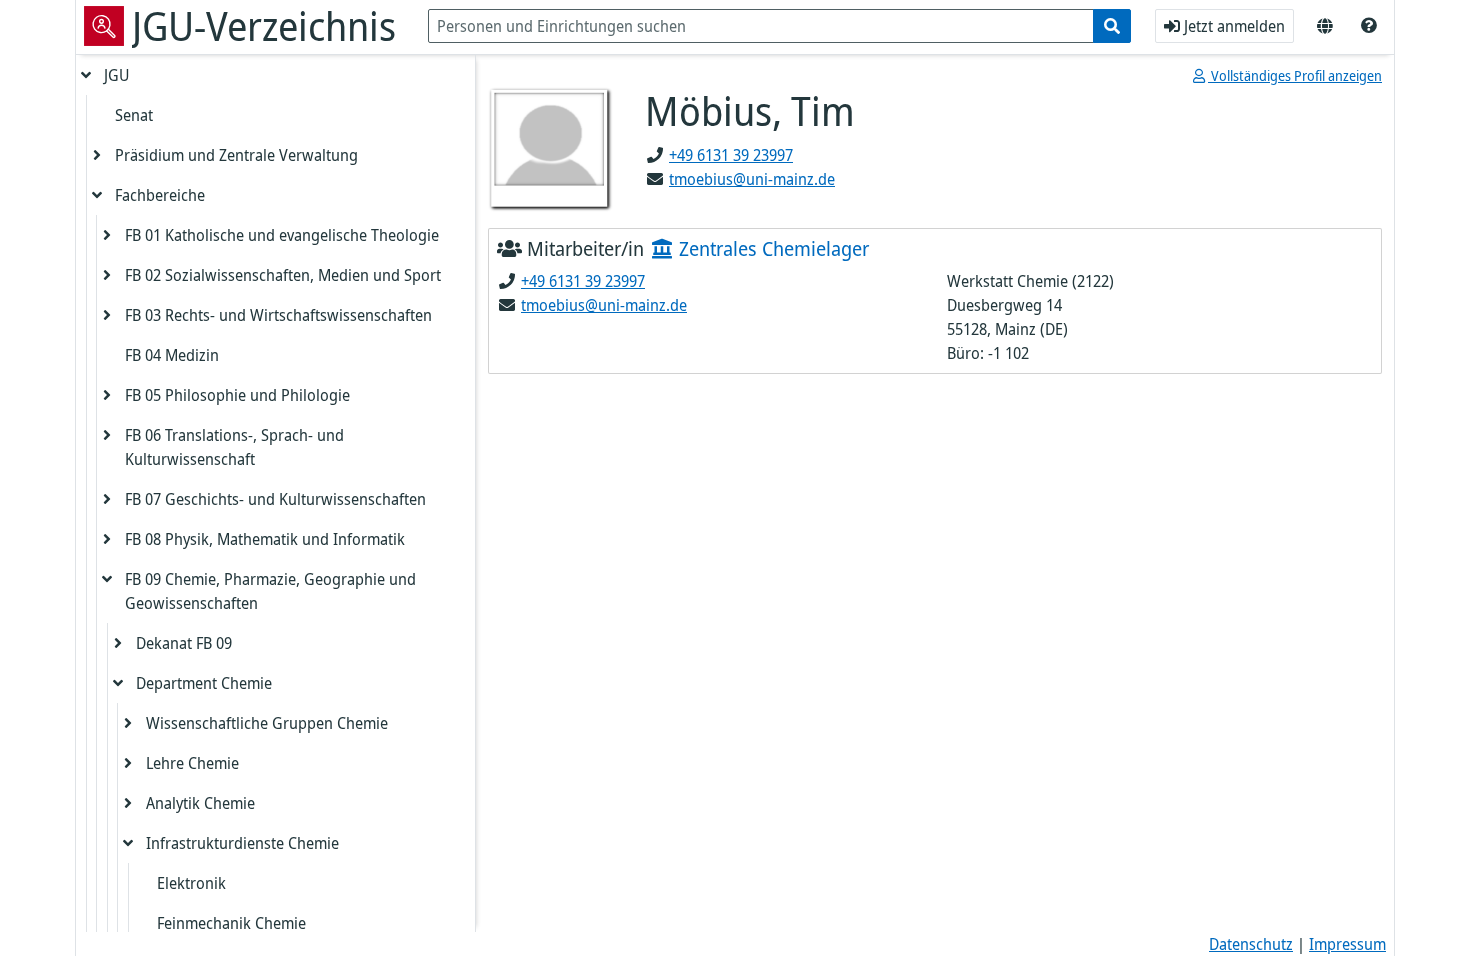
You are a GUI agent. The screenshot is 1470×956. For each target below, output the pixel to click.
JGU (116, 75)
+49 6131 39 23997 (731, 155)
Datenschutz (1251, 944)
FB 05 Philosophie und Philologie (237, 395)
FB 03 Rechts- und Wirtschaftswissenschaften (278, 315)
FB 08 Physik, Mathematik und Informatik (265, 539)
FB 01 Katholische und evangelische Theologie (282, 235)
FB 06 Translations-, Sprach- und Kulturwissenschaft (234, 447)
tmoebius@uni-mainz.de (752, 179)
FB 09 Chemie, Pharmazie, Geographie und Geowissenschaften (270, 591)
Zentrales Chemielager (771, 248)
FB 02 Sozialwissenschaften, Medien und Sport (283, 275)
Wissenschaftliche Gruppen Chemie (267, 723)
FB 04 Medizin (172, 355)
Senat (134, 115)
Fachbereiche (160, 195)
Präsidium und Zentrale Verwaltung (236, 155)
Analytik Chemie (200, 803)
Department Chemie (204, 683)
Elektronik (191, 883)
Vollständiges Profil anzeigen (1295, 75)
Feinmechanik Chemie (231, 923)
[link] (1369, 26)
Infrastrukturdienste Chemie (242, 843)
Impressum (1347, 944)
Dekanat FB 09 (184, 643)
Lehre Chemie (192, 763)
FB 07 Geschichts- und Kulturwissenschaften (275, 499)
